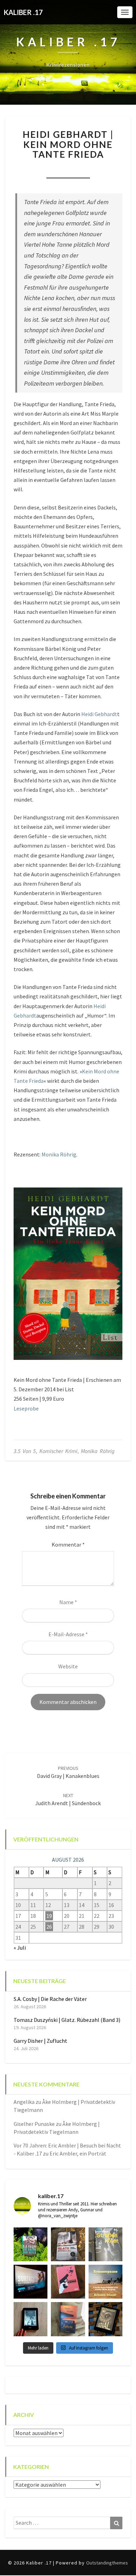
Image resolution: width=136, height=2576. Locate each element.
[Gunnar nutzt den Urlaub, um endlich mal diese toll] (68, 2282)
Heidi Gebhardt (99, 714)
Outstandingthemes (107, 2563)
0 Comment (105, 169)
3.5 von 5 (25, 1451)
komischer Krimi (58, 1451)
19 (49, 1916)
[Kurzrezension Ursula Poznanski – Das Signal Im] (105, 2319)
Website (68, 1666)
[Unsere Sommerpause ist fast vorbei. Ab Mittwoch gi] (105, 2244)
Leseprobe (26, 1408)
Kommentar (68, 1544)
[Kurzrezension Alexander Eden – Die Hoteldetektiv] (31, 2319)
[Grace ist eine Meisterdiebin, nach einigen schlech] (68, 2319)
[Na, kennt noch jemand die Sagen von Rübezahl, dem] (68, 2244)
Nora (30, 169)
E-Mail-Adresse (68, 1634)
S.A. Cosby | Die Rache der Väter (50, 1999)
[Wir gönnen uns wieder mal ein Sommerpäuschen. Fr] (105, 2282)
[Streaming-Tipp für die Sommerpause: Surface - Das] (31, 2282)
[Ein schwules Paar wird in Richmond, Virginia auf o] (31, 2244)
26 (49, 1927)
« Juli (20, 1948)
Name (68, 1602)
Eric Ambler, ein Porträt (78, 2153)
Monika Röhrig (59, 1154)
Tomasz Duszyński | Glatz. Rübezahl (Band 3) (67, 2020)
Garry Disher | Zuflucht (40, 2041)
